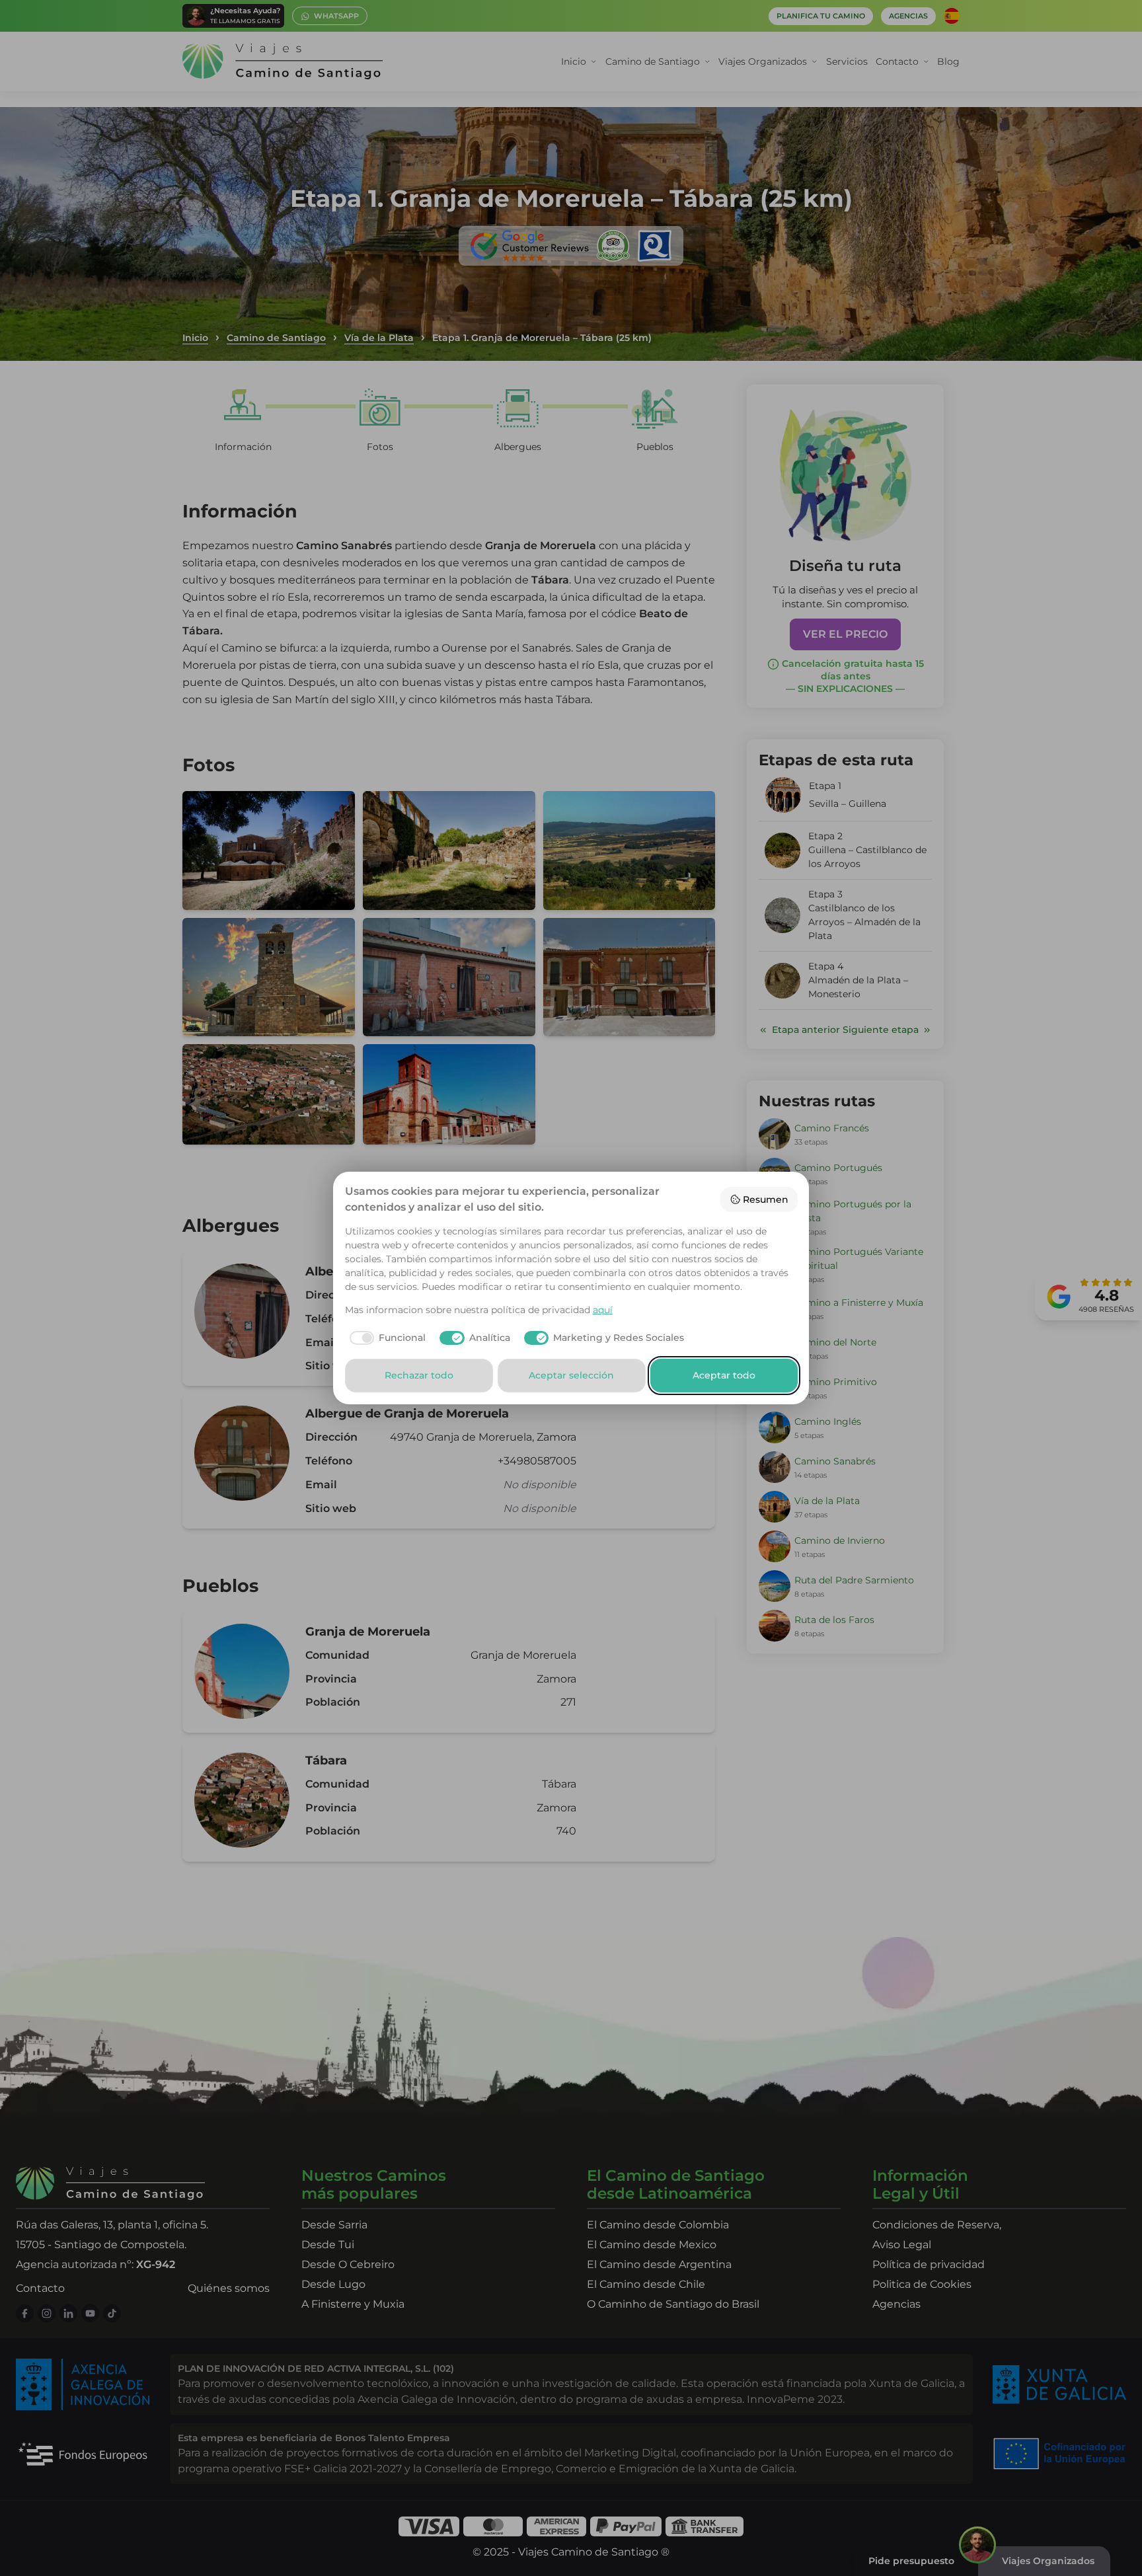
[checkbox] (386, 1338)
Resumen (766, 1199)
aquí (603, 1310)
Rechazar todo (419, 1375)
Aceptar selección (571, 1375)
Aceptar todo (724, 1375)
